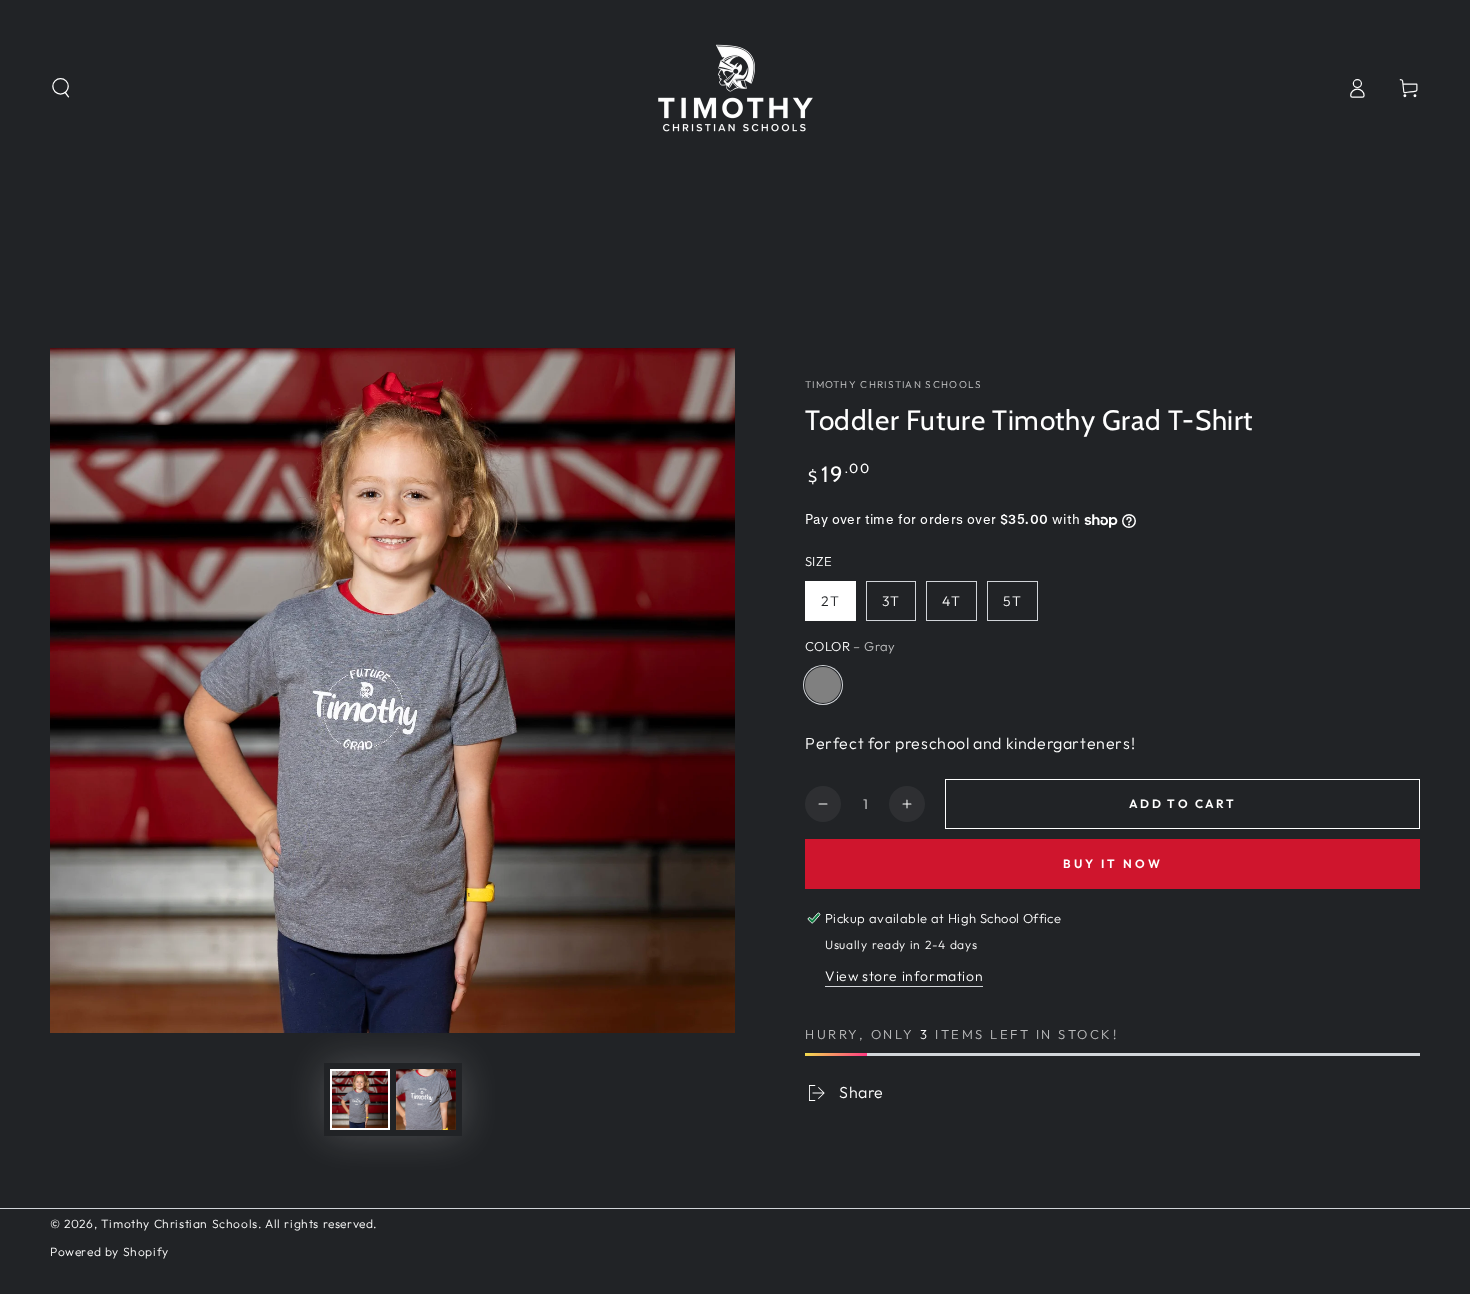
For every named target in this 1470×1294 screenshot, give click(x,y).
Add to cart (1182, 803)
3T (891, 601)
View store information (904, 976)
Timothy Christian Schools (894, 384)
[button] (61, 88)
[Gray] (823, 685)
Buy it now (1113, 863)
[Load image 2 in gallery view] (426, 1099)
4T (951, 601)
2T (830, 601)
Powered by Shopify (109, 1251)
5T (1012, 601)
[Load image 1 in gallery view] (360, 1099)
